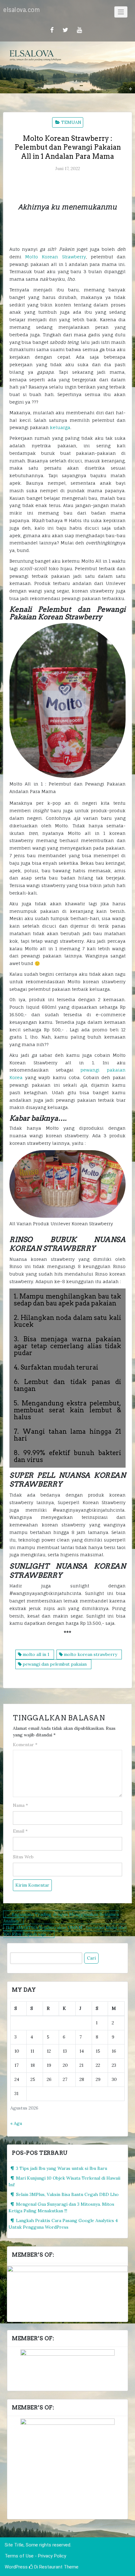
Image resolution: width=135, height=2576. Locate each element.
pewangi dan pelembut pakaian (55, 1664)
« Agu (16, 2123)
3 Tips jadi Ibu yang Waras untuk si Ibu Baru (62, 2168)
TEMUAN (71, 122)
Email (20, 1831)
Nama (20, 1805)
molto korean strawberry (90, 1654)
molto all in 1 (36, 1654)
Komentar (25, 1745)
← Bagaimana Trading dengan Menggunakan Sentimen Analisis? (61, 1918)
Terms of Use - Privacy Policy (35, 2556)
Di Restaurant (48, 2567)
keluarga (60, 427)
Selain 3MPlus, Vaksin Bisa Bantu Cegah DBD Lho (67, 2194)
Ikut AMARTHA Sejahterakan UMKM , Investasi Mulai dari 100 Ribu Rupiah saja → (65, 1931)
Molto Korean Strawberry (55, 257)
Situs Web (23, 1857)
